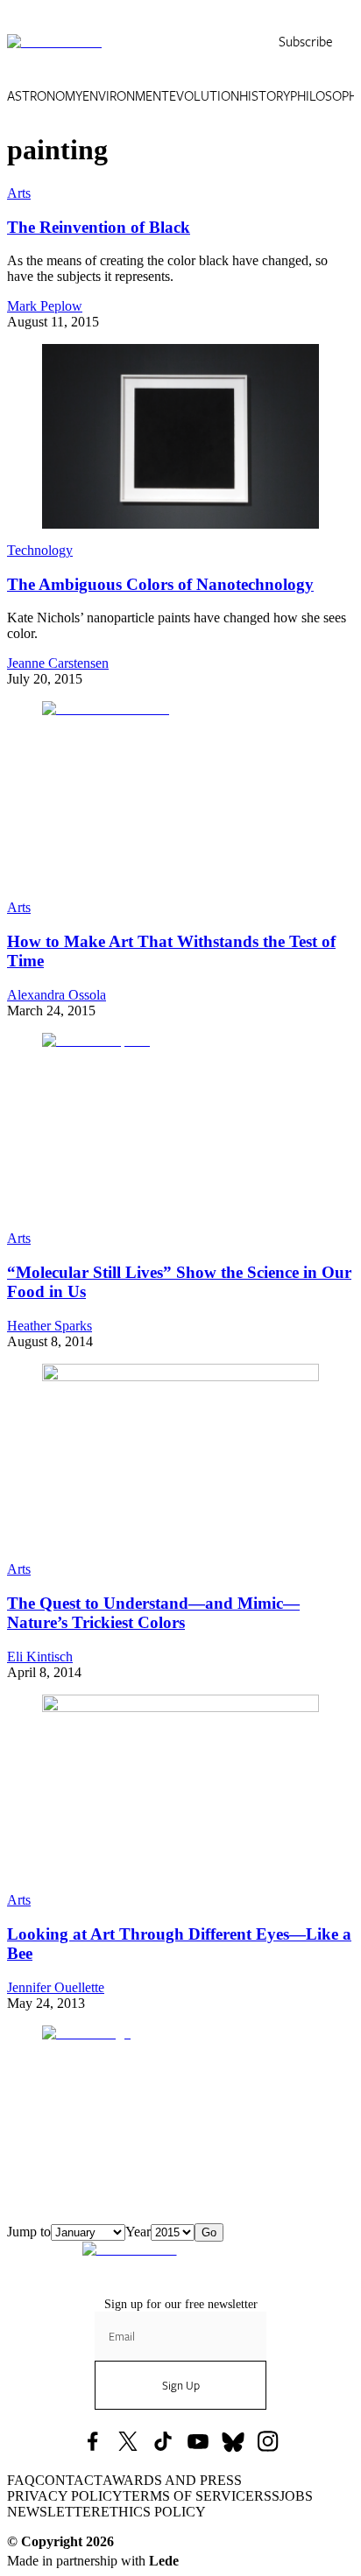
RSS (267, 2496)
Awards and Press (172, 2480)
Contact (69, 2480)
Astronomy (45, 96)
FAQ (21, 2480)
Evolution (204, 96)
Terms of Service (188, 2496)
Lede (164, 2561)
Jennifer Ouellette (56, 1987)
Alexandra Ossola (57, 995)
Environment (126, 96)
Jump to (29, 2232)
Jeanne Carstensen (58, 663)
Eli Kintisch (40, 1657)
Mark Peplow (45, 306)
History (265, 96)
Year (138, 2232)
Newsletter (54, 2512)
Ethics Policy (153, 2512)
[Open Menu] (343, 42)
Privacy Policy (65, 2496)
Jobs (296, 2496)
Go (209, 2232)
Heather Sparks (50, 1326)
